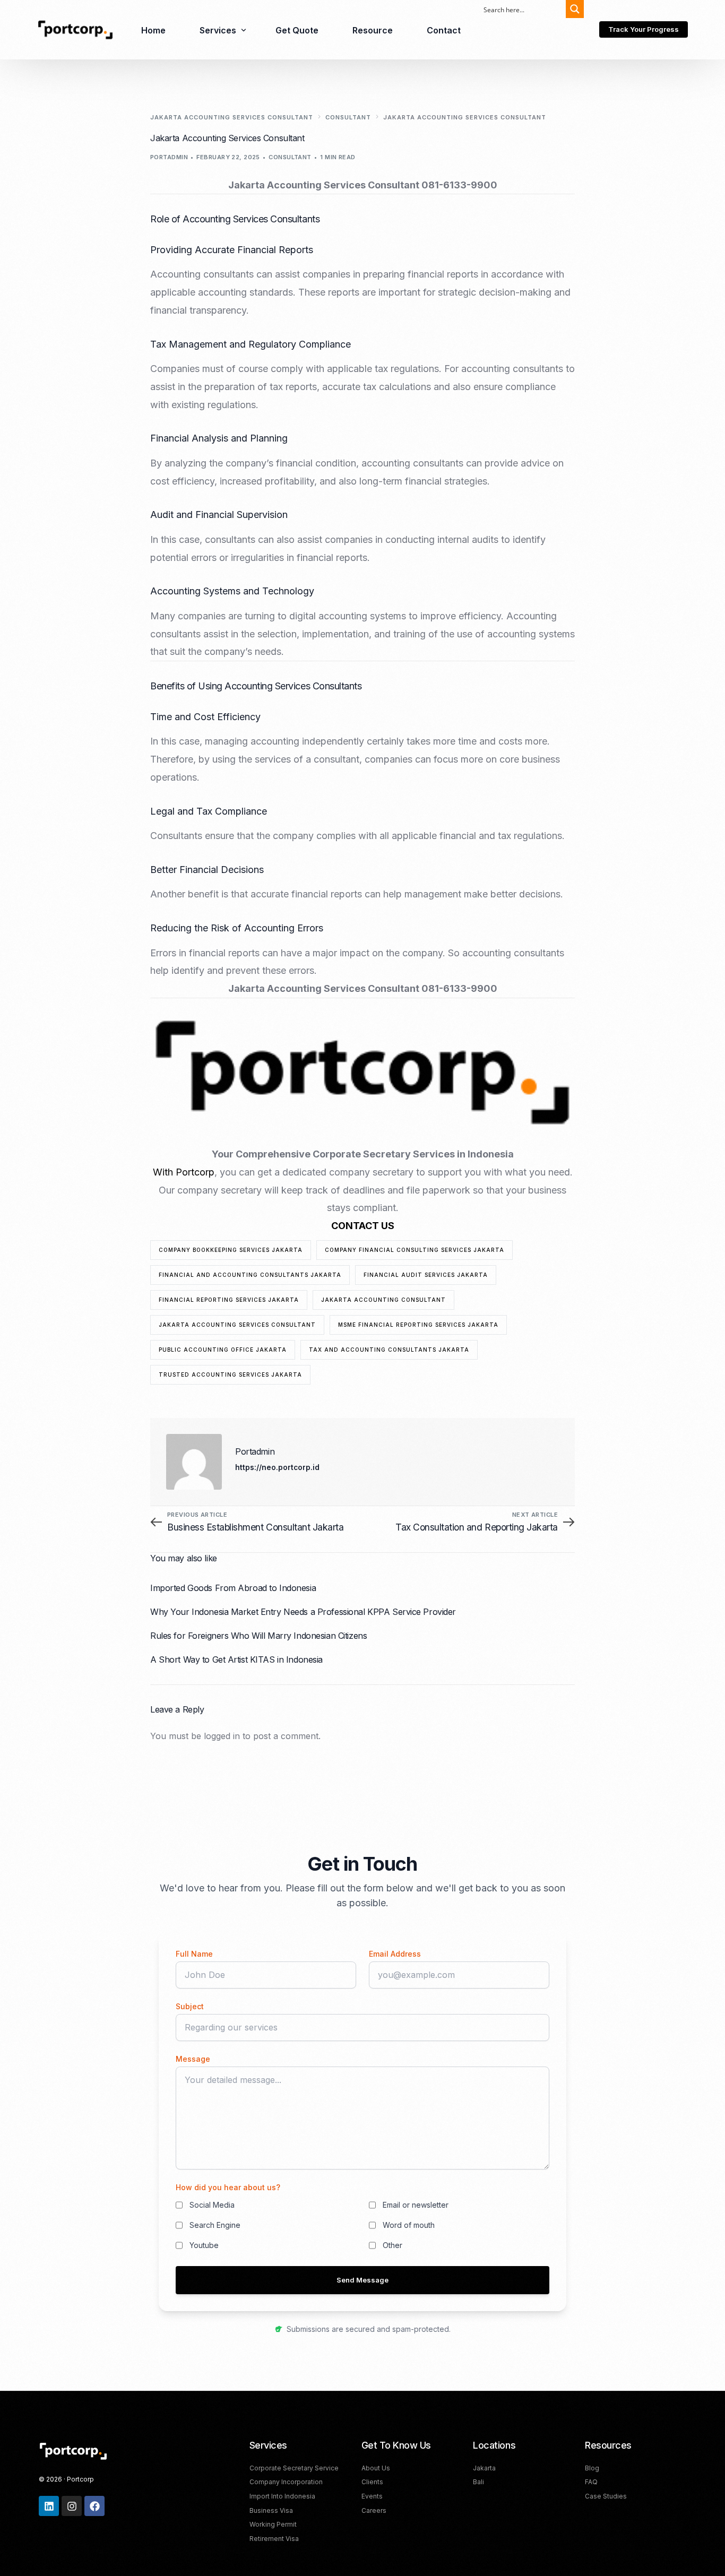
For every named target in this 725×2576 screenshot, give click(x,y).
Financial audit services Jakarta (426, 1275)
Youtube (204, 2245)
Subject (190, 2006)
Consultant (290, 157)
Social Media (212, 2205)
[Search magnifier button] (575, 9)
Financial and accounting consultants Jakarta (250, 1275)
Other (392, 2245)
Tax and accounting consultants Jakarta (389, 1350)
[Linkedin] (49, 2506)
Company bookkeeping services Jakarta (231, 1250)
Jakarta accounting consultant (383, 1300)
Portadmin (169, 157)
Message (193, 2059)
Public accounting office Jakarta (223, 1350)
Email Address (395, 1954)
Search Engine (215, 2225)
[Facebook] (94, 2506)
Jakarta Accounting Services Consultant (237, 1325)
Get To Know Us (396, 2445)
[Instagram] (72, 2506)
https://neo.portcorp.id (277, 1467)
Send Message (362, 2280)
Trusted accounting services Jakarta (230, 1375)
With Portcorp (184, 1172)
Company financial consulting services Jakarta (415, 1250)
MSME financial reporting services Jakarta (418, 1325)
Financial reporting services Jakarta (229, 1300)
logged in (222, 1736)
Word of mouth (409, 2225)
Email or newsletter (416, 2205)
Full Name (194, 1954)
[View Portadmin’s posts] (194, 1462)
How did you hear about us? (228, 2187)
